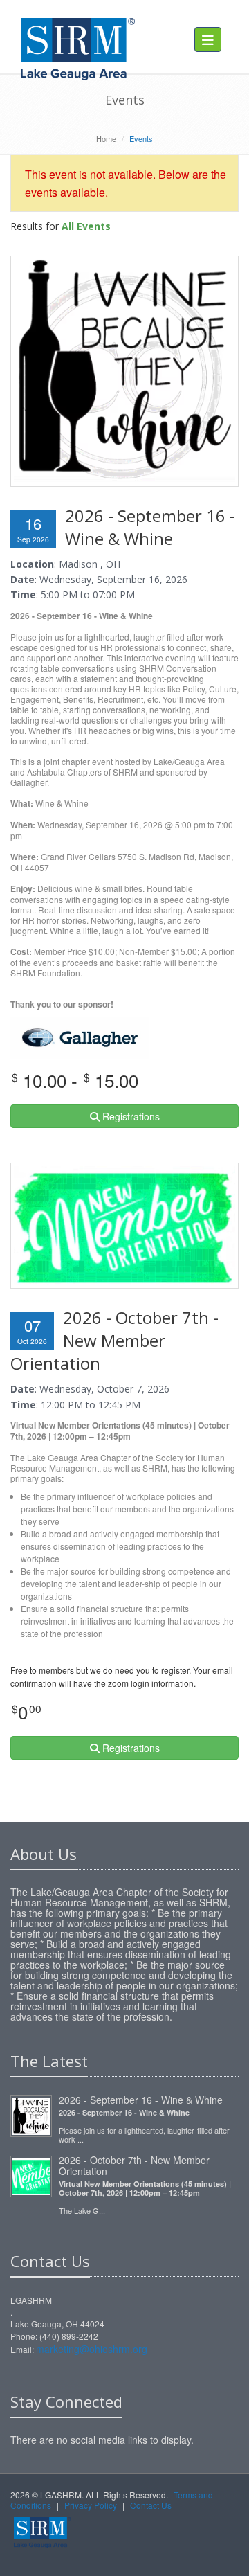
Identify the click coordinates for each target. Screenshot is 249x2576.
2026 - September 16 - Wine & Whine (141, 2100)
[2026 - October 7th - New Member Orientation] (31, 2174)
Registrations (130, 1116)
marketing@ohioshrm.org (92, 2349)
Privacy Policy (91, 2505)
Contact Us (151, 2505)
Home (106, 138)
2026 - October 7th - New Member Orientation (134, 2165)
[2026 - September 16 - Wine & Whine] (31, 2114)
